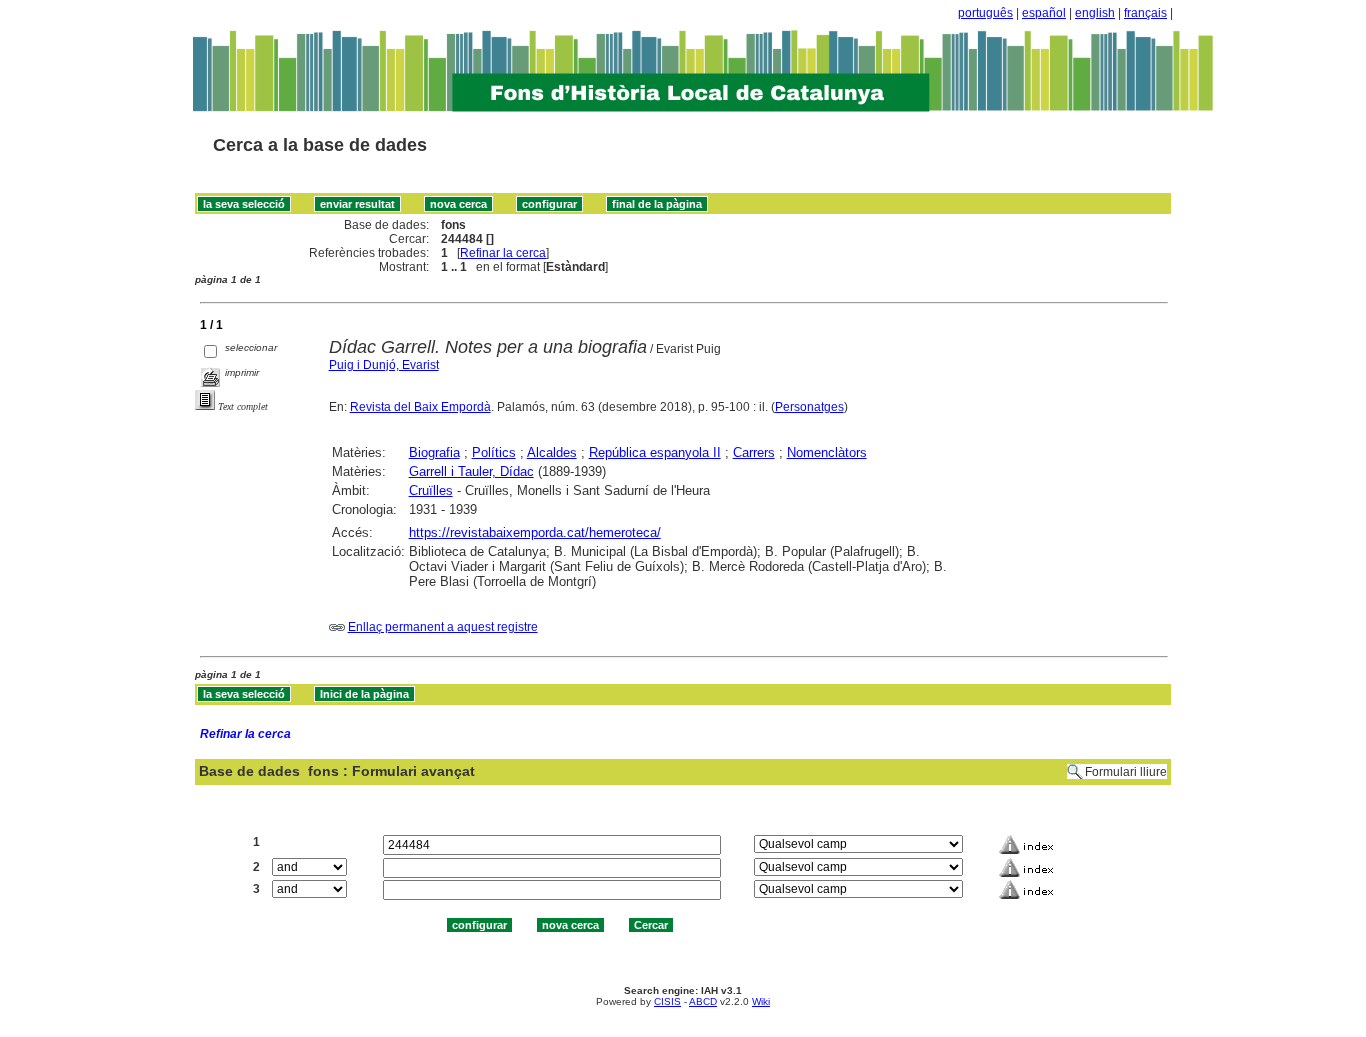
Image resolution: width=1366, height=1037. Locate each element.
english (1095, 13)
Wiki (761, 1001)
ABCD (703, 1001)
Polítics (494, 452)
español (1044, 13)
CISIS (667, 1001)
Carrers (754, 452)
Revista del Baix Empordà (420, 407)
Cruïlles (431, 490)
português (985, 13)
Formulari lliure (1126, 772)
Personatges (809, 407)
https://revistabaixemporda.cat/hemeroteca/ (535, 532)
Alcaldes (552, 452)
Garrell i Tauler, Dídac (471, 471)
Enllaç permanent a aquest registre (443, 627)
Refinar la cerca (503, 253)
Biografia (434, 452)
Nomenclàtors (827, 452)
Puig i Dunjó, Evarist (384, 365)
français (1145, 13)
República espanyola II (655, 452)
